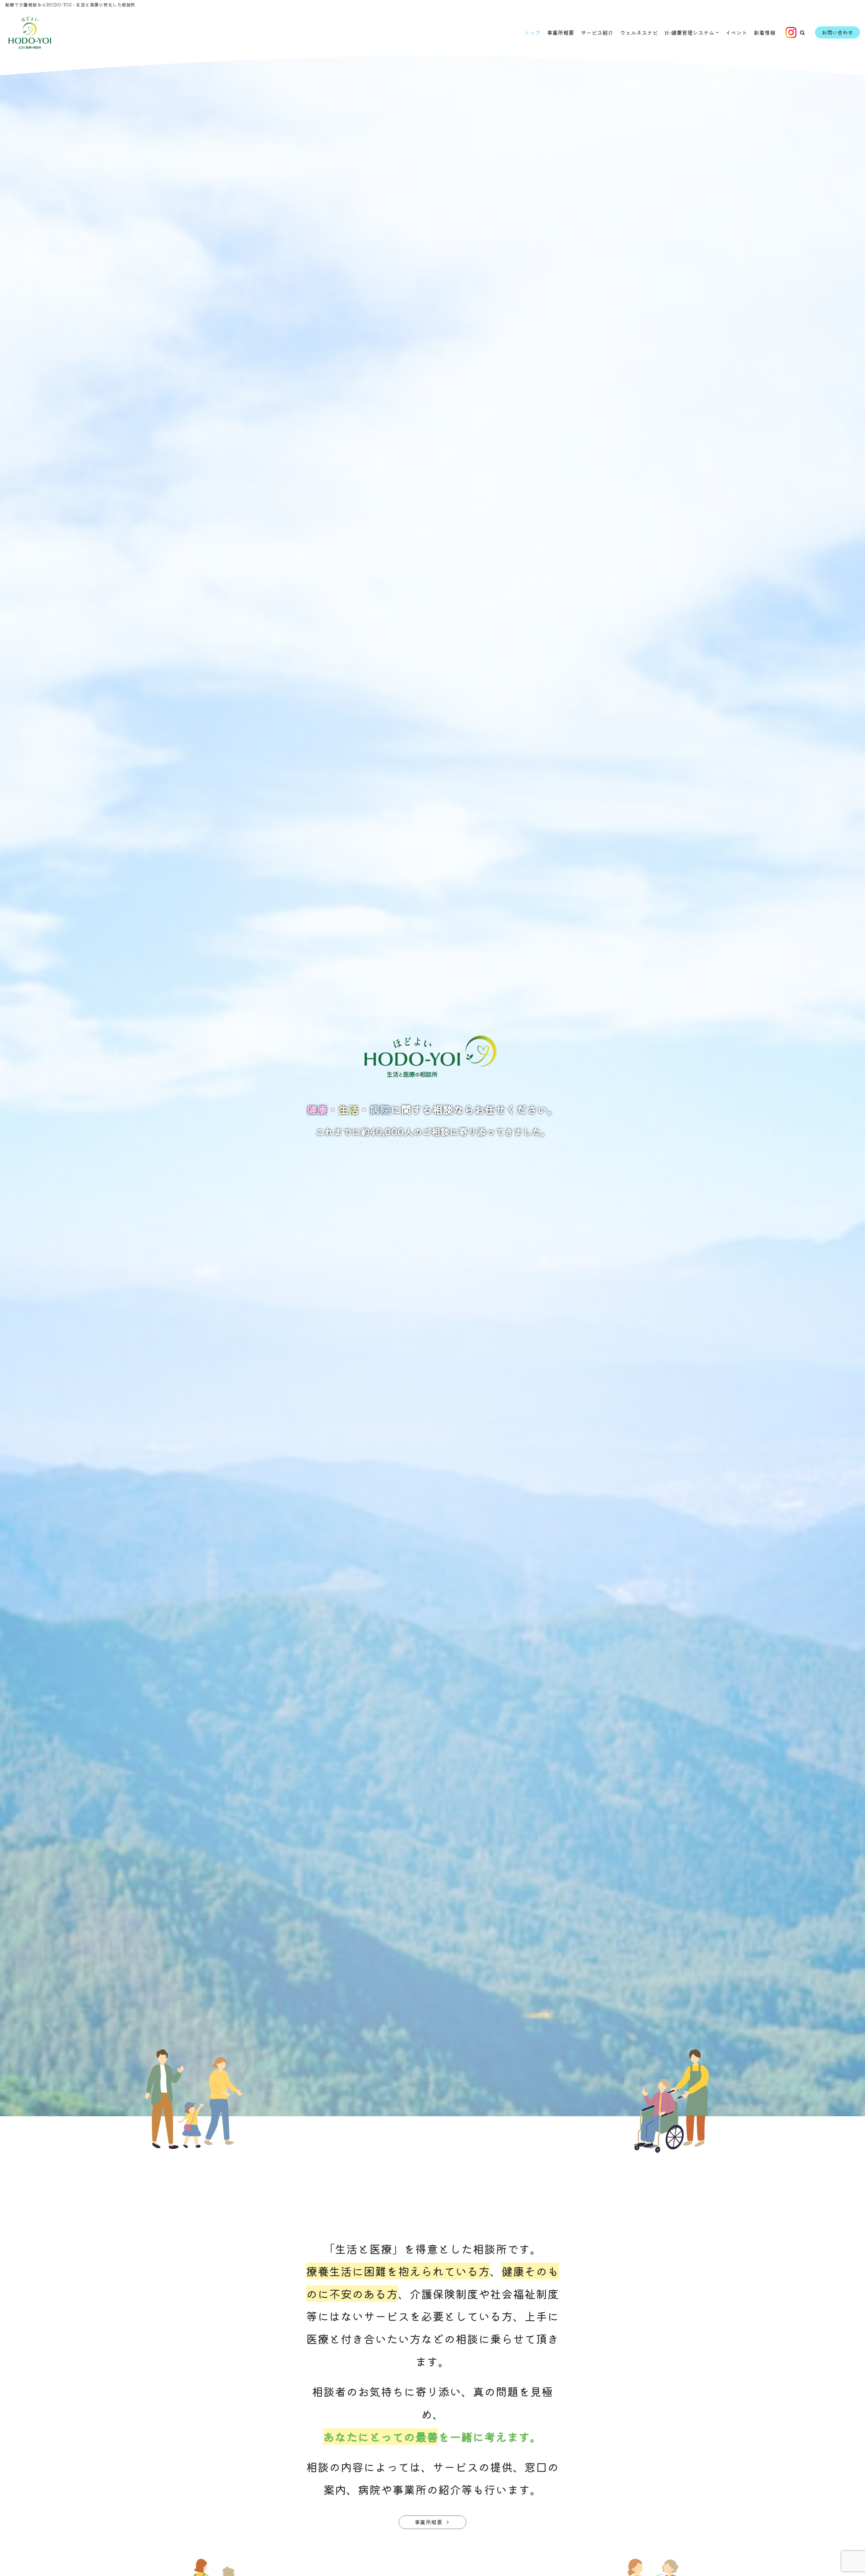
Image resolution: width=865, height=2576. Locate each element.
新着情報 (765, 32)
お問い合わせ (837, 32)
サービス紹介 (597, 32)
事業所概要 (561, 32)
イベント (736, 32)
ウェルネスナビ (639, 32)
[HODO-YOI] (30, 33)
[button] (802, 33)
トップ (532, 32)
